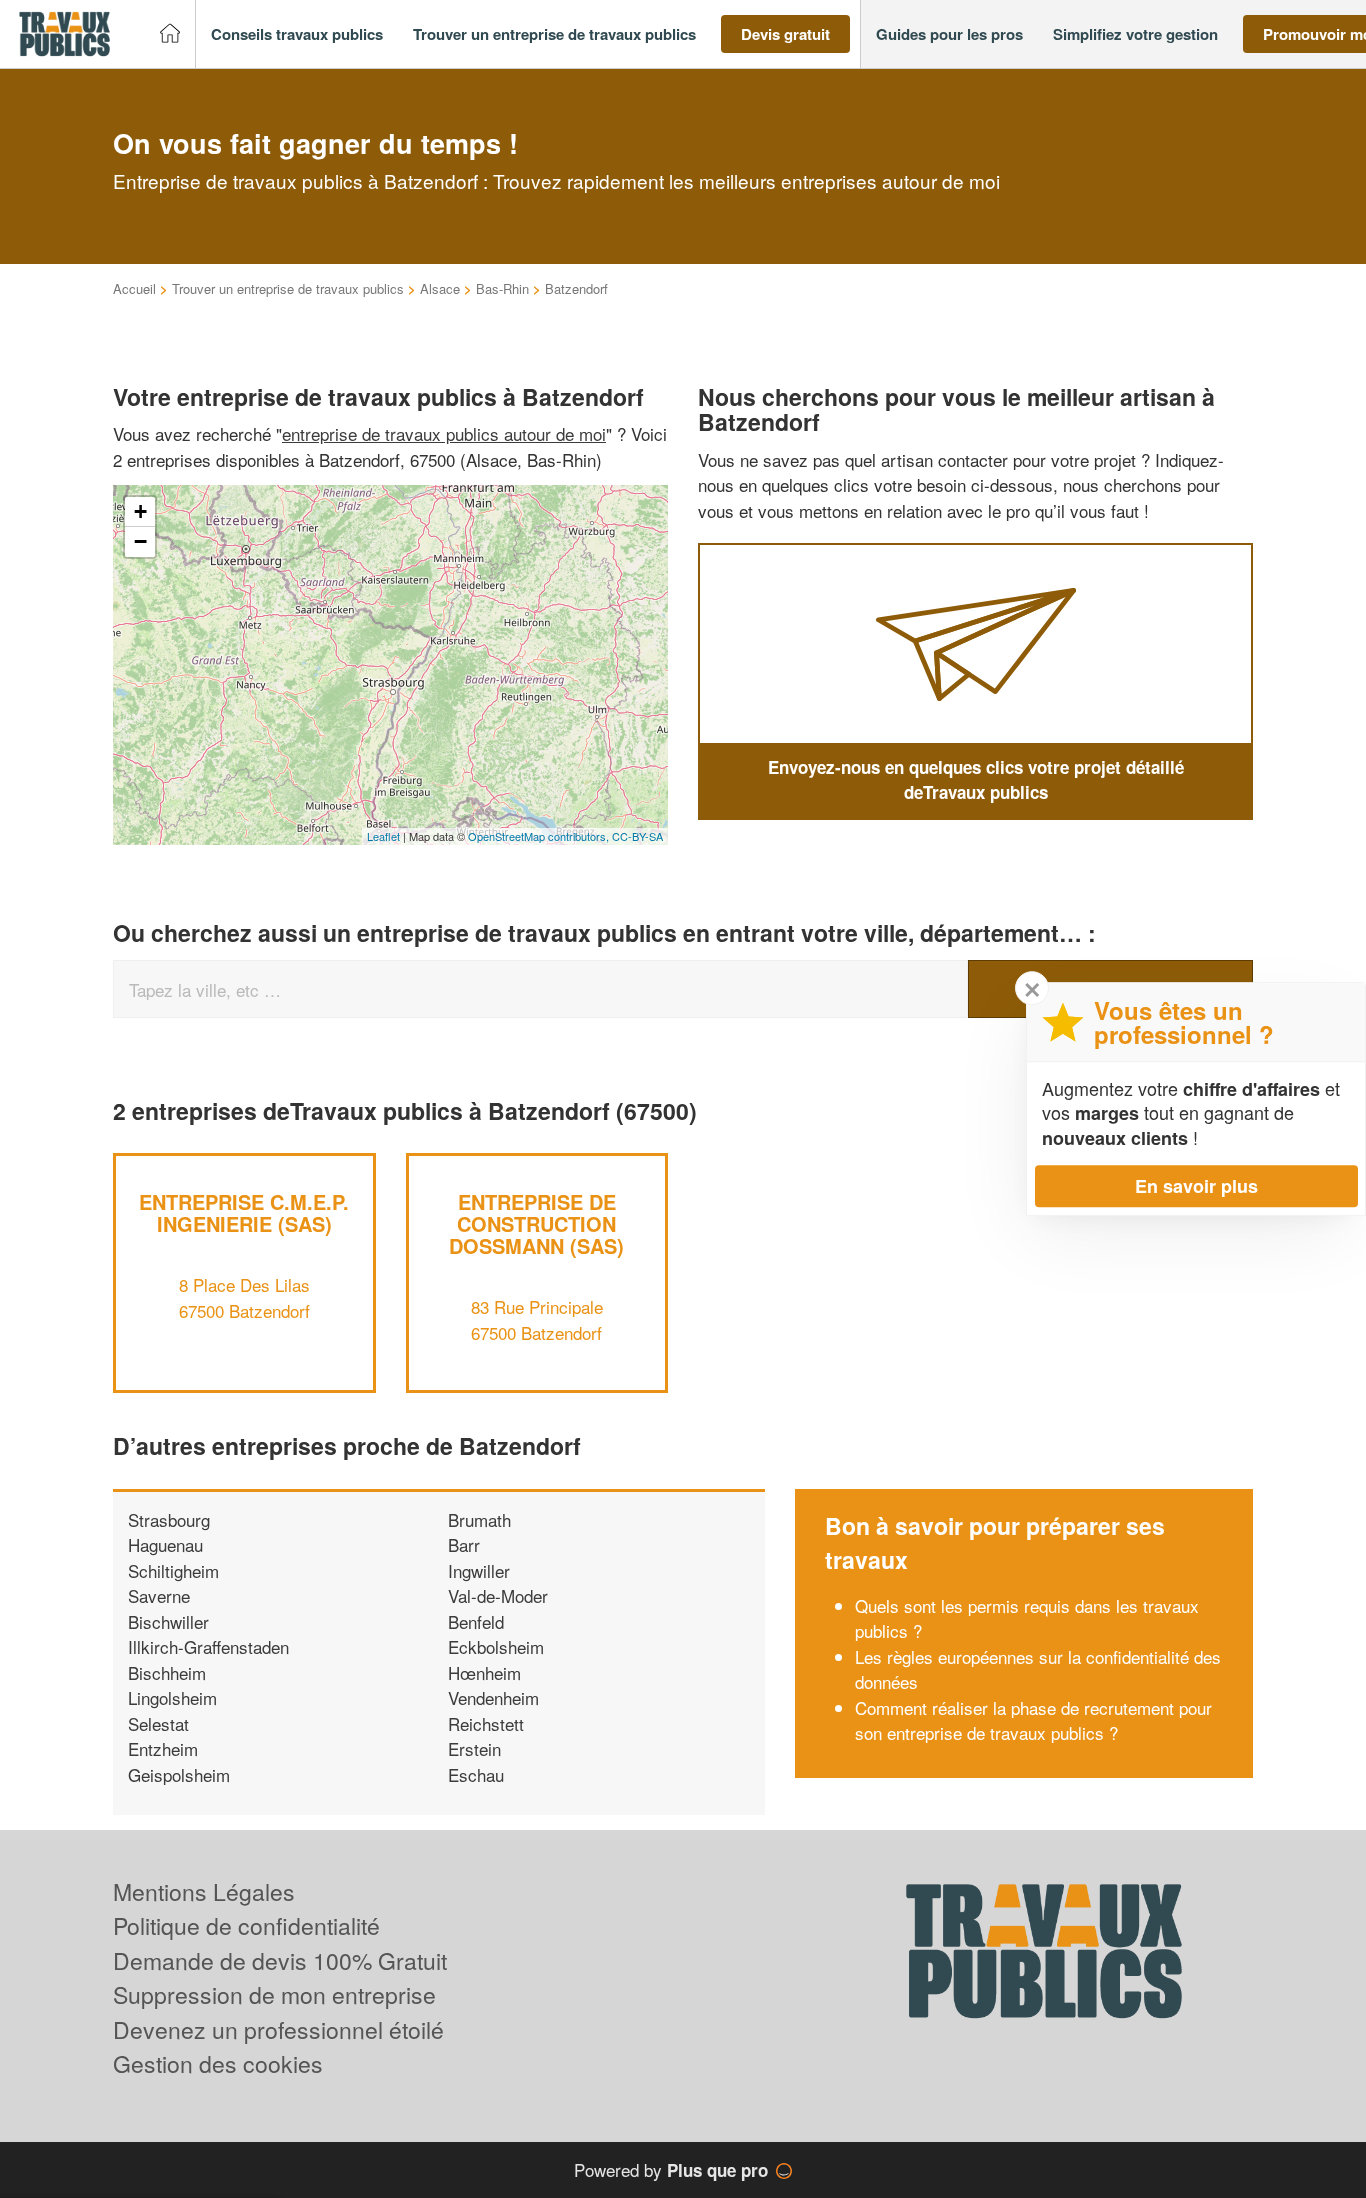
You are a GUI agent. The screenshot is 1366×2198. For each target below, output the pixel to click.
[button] (297, 34)
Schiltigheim (173, 1570)
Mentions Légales (204, 1891)
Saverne (159, 1595)
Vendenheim (493, 1697)
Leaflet (383, 836)
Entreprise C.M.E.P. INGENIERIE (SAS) (244, 1212)
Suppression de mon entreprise (274, 1994)
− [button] (140, 541)
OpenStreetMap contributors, (540, 836)
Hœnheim (484, 1672)
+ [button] (140, 511)
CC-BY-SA (637, 836)
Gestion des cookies (218, 2063)
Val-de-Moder (498, 1595)
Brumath (479, 1519)
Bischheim (167, 1672)
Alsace (440, 288)
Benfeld (476, 1621)
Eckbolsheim (496, 1646)
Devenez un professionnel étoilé (278, 2029)
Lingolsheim (172, 1697)
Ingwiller (479, 1570)
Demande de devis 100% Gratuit (280, 1960)
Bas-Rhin (502, 288)
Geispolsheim (179, 1774)
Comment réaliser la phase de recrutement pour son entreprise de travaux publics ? (1033, 1720)
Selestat (158, 1723)
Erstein (474, 1748)
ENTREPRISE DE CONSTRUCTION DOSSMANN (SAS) (536, 1223)
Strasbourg (169, 1519)
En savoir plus (1196, 1186)
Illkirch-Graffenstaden (208, 1646)
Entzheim (163, 1748)
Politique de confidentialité (246, 1925)
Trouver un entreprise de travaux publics (288, 288)
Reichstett (486, 1723)
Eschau (476, 1774)
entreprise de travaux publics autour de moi (444, 433)
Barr (464, 1544)
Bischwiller (168, 1621)
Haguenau (165, 1544)
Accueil (134, 288)
